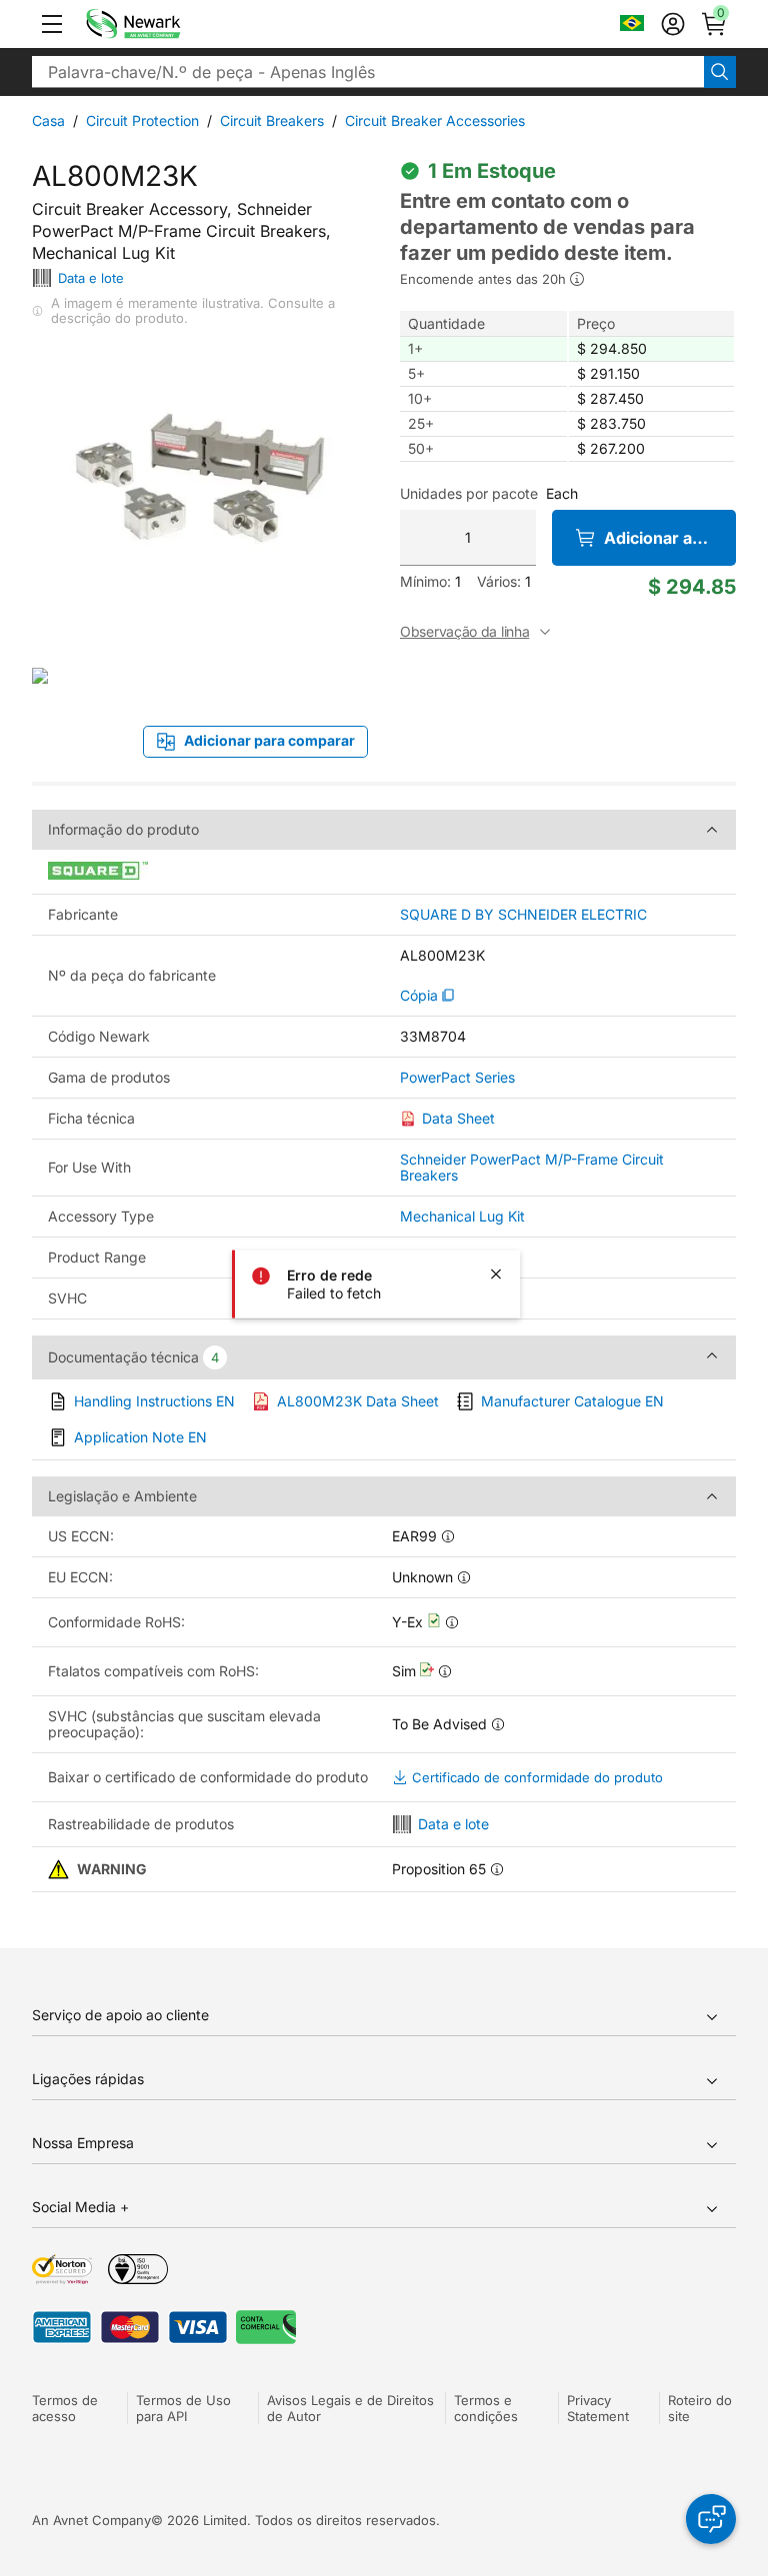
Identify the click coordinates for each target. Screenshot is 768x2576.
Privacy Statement (598, 2408)
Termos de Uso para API (183, 2408)
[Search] (720, 72)
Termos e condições (486, 2408)
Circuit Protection (142, 120)
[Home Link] (163, 24)
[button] (52, 24)
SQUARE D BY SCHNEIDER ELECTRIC (523, 915)
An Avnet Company (91, 2520)
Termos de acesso (65, 2408)
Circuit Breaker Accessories (435, 120)
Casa (48, 120)
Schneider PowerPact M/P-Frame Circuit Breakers (532, 1167)
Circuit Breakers (272, 120)
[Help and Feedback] (711, 2519)
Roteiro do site (700, 2408)
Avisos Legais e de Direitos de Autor (350, 2408)
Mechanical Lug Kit (462, 1216)
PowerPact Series (457, 1078)
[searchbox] (368, 72)
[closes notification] (496, 1274)
